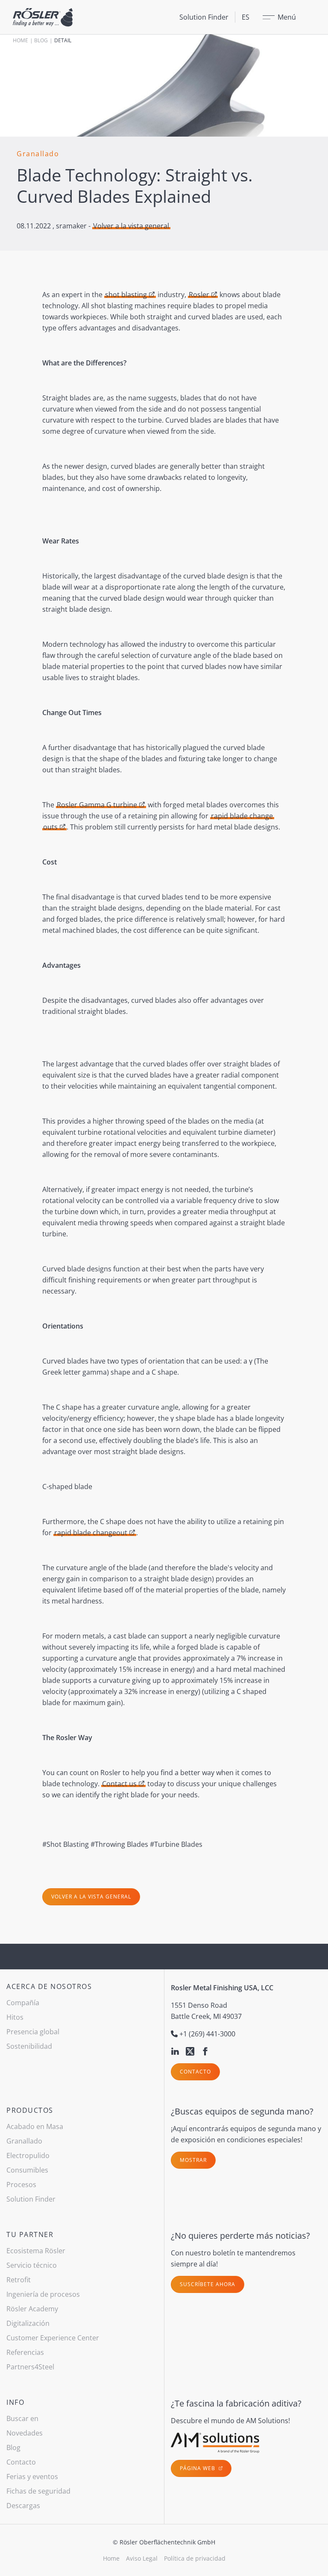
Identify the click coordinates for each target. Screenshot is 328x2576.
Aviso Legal (142, 2558)
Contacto (195, 2072)
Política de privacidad (195, 2558)
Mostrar (193, 2160)
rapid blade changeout (91, 1533)
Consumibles (27, 2170)
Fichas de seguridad (38, 2491)
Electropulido (28, 2155)
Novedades (25, 2433)
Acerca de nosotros (49, 1986)
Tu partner (30, 2234)
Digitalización (28, 2323)
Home (20, 40)
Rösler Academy (32, 2309)
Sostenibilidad (29, 2046)
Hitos (15, 2017)
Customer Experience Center (53, 2338)
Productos (30, 2110)
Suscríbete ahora (208, 2284)
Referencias (25, 2352)
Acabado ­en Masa (35, 2126)
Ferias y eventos (32, 2477)
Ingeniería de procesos (43, 2294)
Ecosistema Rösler (36, 2251)
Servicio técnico (32, 2265)
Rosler (199, 295)
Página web (198, 2468)
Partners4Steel (30, 2367)
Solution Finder (204, 17)
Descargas (23, 2506)
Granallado (24, 2141)
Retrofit (19, 2280)
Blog (41, 40)
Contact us (119, 1784)
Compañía (23, 2003)
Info (15, 2402)
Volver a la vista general (131, 226)
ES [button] (246, 17)
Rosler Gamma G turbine (97, 805)
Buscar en (22, 2418)
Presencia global (33, 2032)
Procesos (21, 2185)
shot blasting (126, 295)
